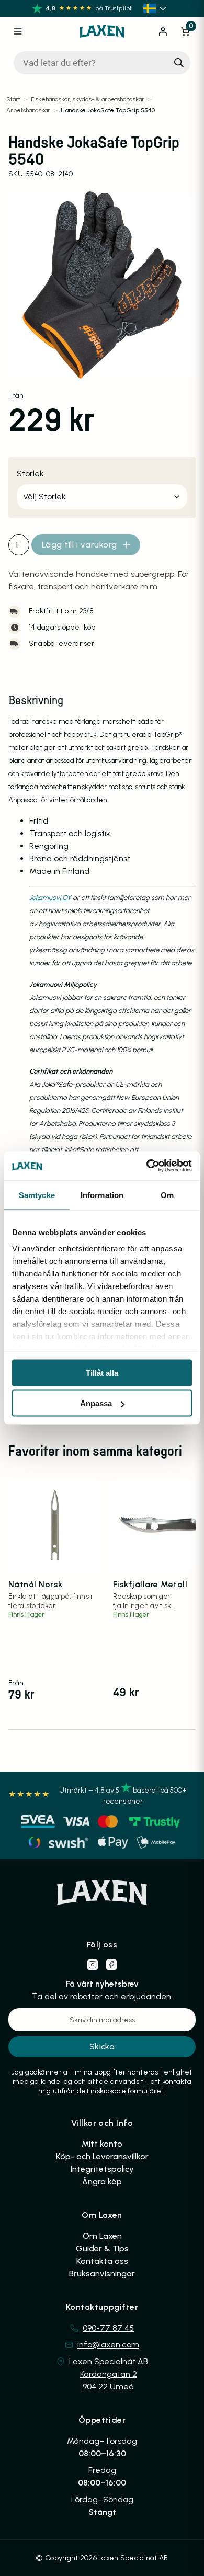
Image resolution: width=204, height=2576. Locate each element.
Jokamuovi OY (50, 898)
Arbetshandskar (28, 110)
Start (13, 99)
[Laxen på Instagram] (93, 1965)
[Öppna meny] (18, 31)
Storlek (30, 474)
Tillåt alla (102, 1372)
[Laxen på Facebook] (111, 1965)
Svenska (156, 8)
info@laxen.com (108, 2345)
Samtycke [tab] (37, 1195)
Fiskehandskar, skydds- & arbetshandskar (88, 99)
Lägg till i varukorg (80, 545)
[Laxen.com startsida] (102, 31)
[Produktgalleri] (102, 285)
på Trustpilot (114, 8)
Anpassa (96, 1403)
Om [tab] (167, 1195)
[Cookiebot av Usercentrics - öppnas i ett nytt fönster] (147, 1166)
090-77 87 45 (108, 2328)
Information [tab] (102, 1195)
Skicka (102, 2047)
